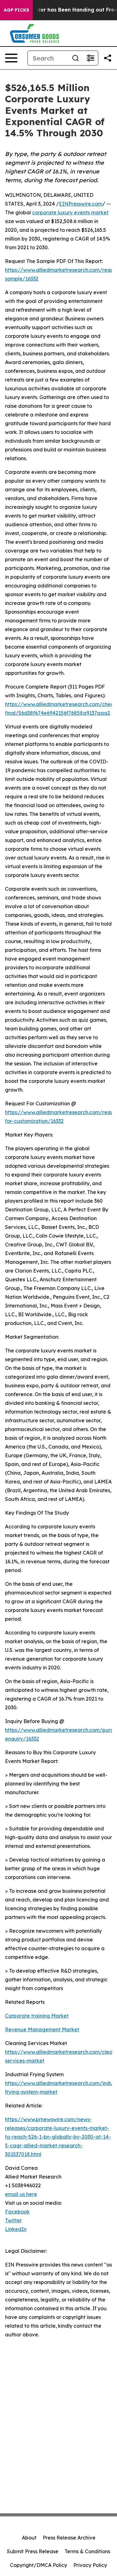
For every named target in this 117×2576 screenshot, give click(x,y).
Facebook (17, 2212)
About (29, 2538)
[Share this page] (108, 58)
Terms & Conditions (87, 2551)
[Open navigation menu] (11, 58)
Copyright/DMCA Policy (39, 2565)
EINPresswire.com (81, 204)
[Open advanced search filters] (90, 58)
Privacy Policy (90, 2565)
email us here (21, 2194)
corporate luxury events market (70, 212)
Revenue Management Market (42, 2029)
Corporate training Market (37, 2016)
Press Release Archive (69, 2538)
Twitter (13, 2220)
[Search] (76, 58)
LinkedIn (16, 2229)
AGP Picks (16, 10)
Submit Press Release (33, 2551)
